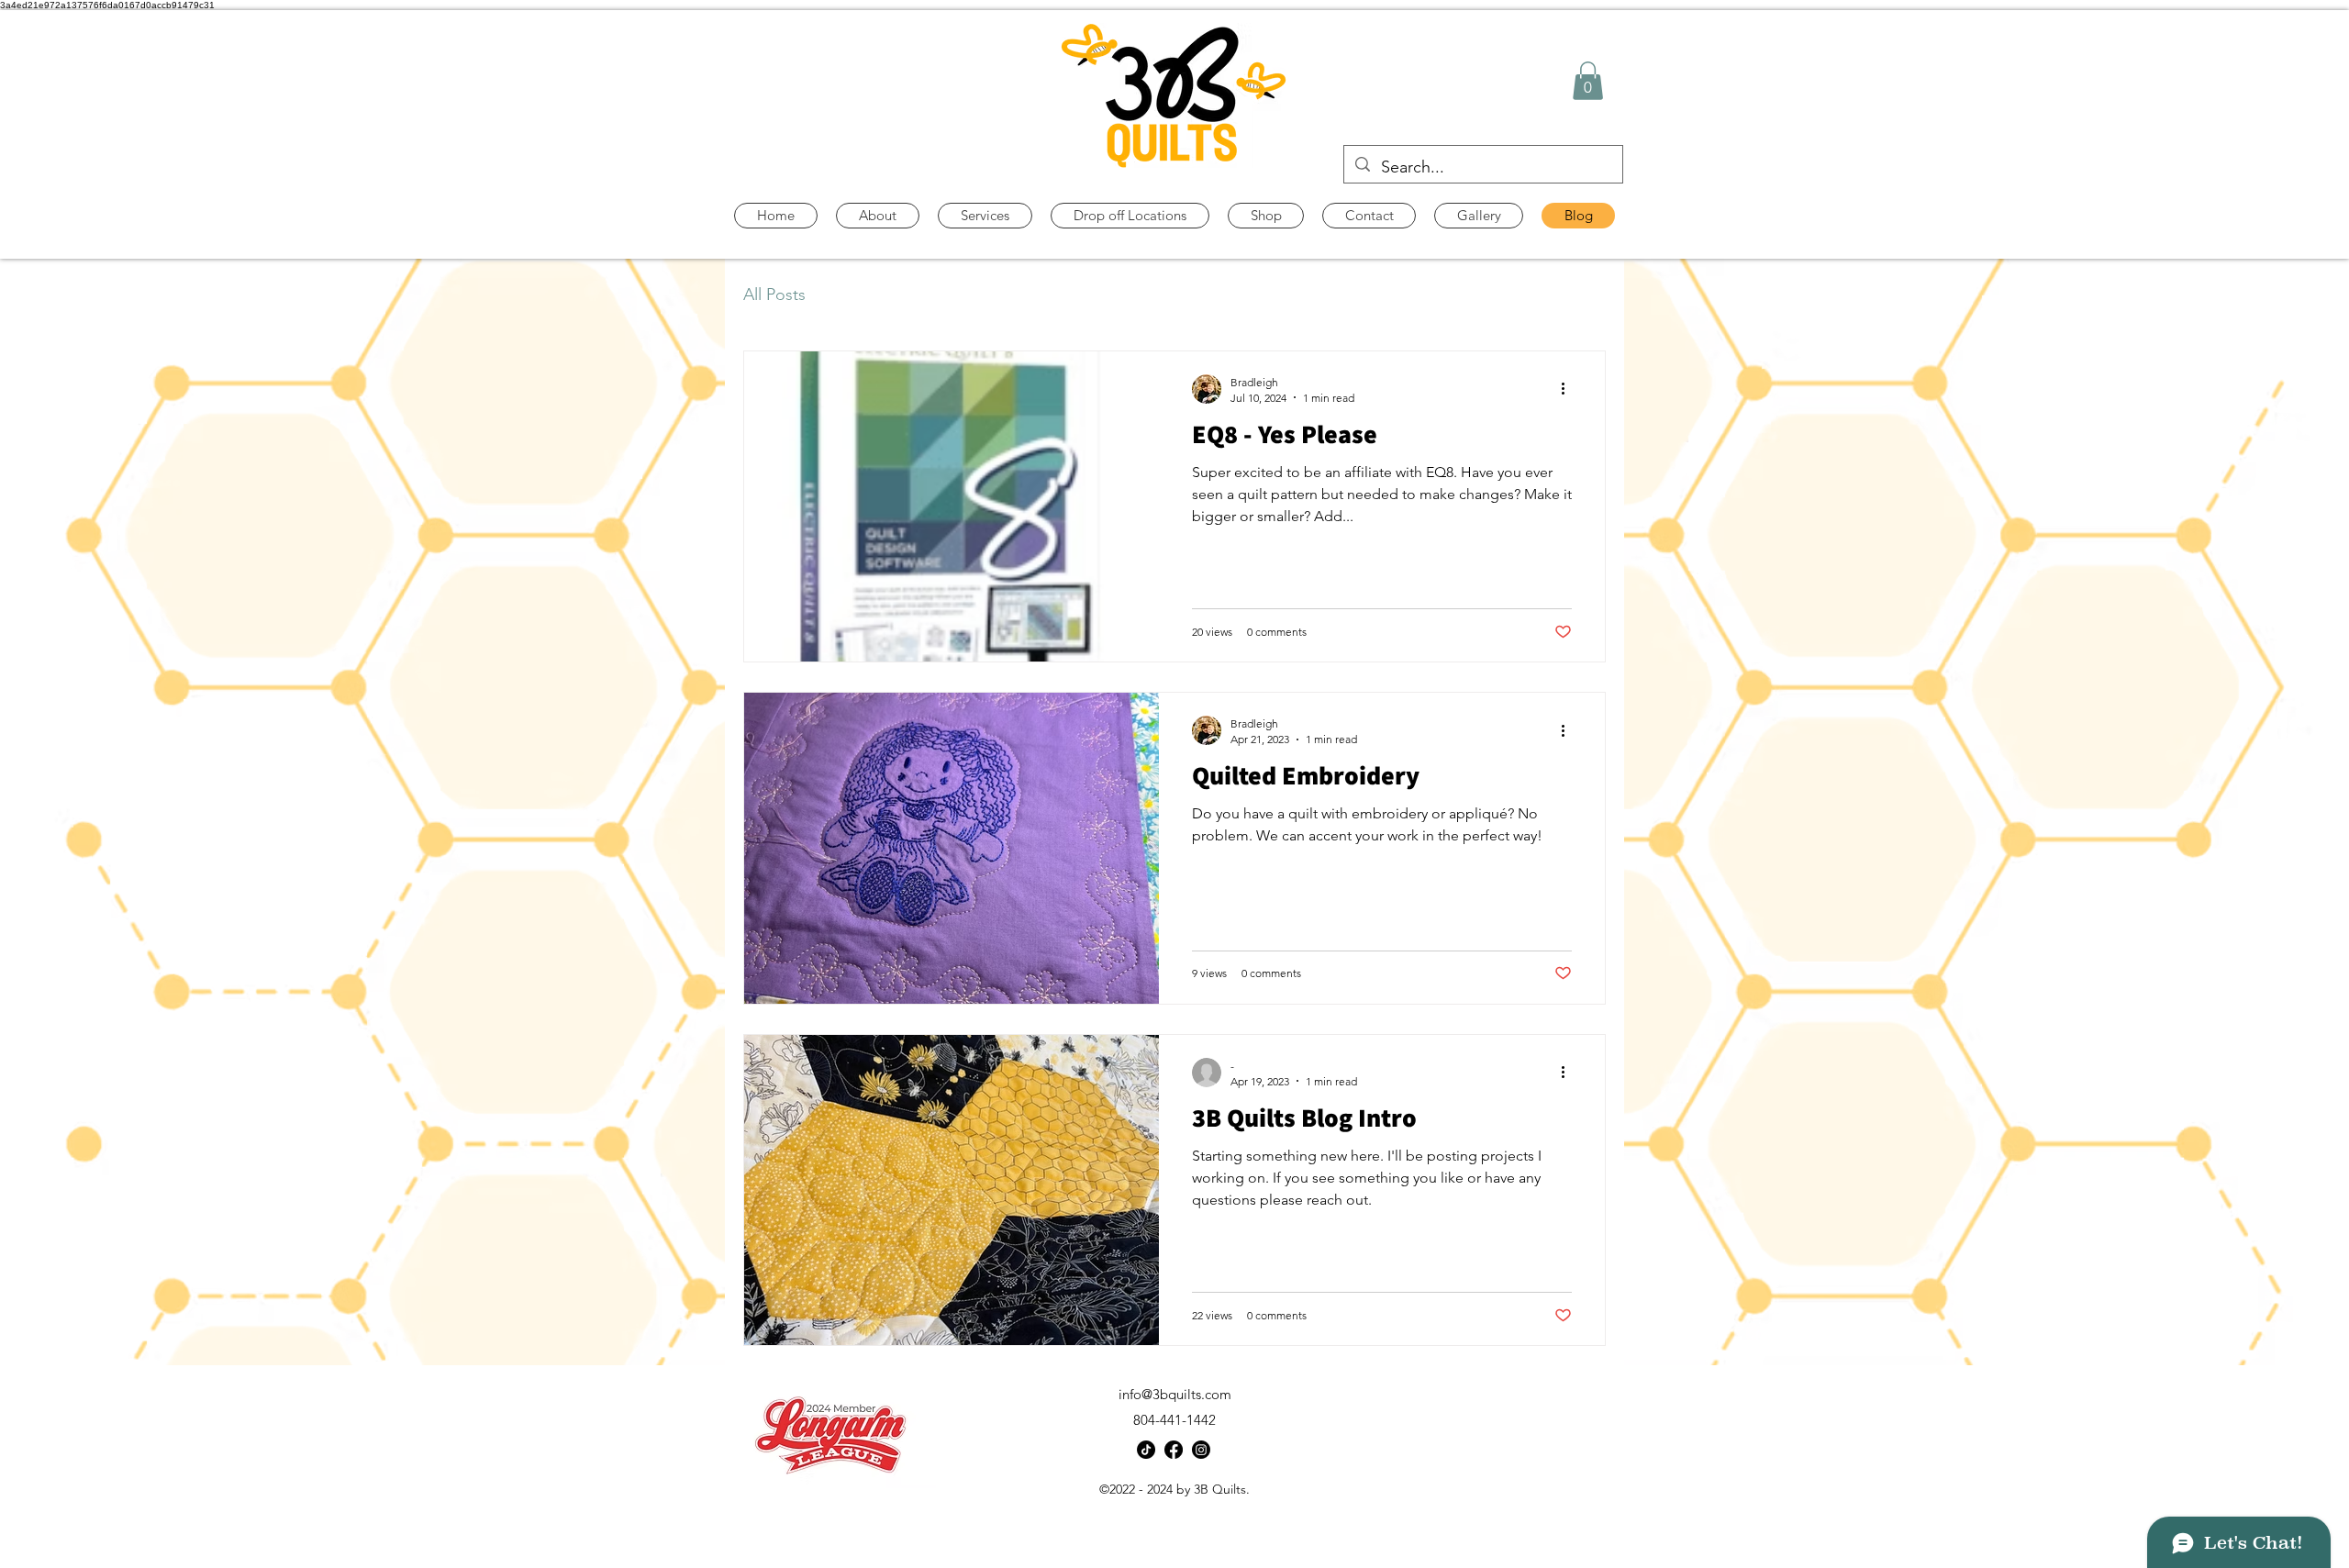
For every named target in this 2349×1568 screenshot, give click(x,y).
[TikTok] (1146, 1450)
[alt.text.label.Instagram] (1201, 1450)
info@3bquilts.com (1175, 1394)
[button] (1588, 81)
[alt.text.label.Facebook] (1174, 1450)
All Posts (774, 295)
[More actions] (1569, 389)
